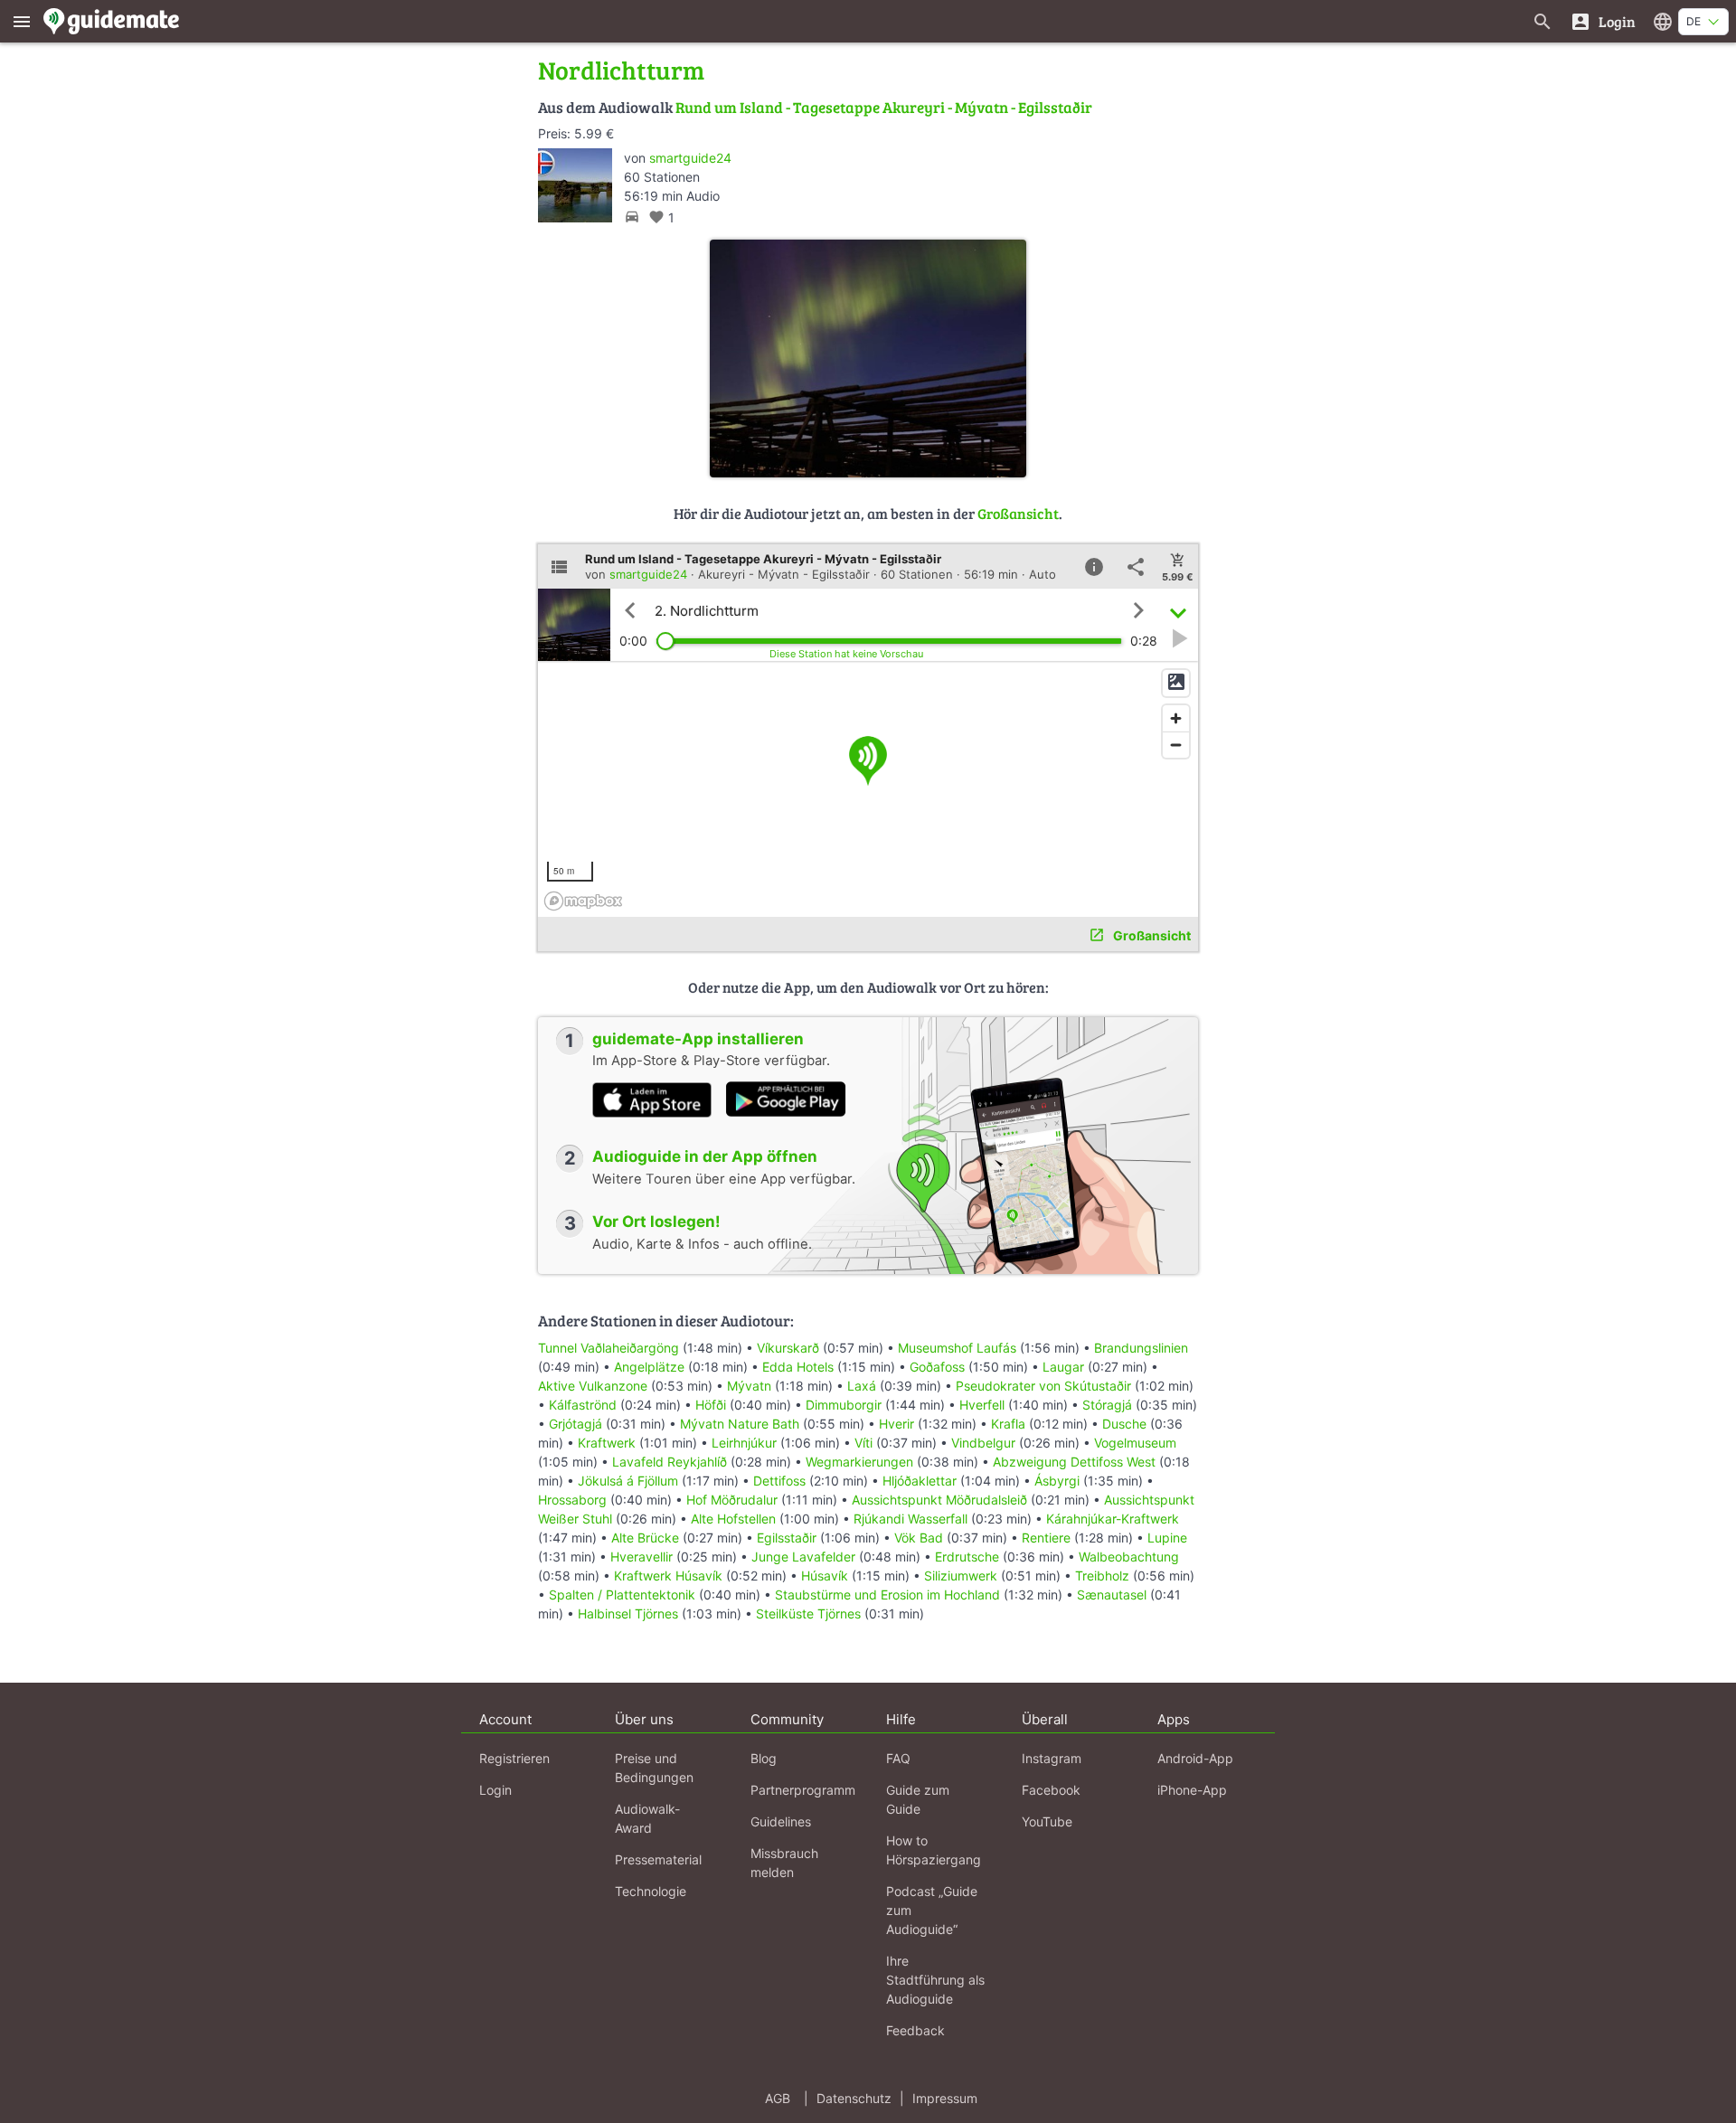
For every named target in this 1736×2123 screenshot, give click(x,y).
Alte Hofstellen (733, 1519)
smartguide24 (690, 158)
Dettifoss (779, 1481)
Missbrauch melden (784, 1863)
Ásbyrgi (1057, 1481)
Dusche (1124, 1424)
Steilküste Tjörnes (808, 1613)
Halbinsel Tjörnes (628, 1613)
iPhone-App (1192, 1790)
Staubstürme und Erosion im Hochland (887, 1595)
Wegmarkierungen (859, 1462)
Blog (764, 1758)
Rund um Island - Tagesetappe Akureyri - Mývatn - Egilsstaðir (884, 107)
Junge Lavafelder (803, 1557)
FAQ (898, 1758)
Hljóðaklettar (920, 1481)
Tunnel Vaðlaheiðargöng (610, 1348)
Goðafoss (937, 1367)
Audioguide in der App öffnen (705, 1156)
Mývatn (749, 1386)
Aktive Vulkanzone (593, 1386)
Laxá (862, 1386)
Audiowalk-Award (647, 1818)
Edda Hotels (798, 1367)
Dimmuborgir (844, 1405)
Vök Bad (919, 1538)
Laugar (1063, 1367)
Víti (863, 1443)
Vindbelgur (983, 1443)
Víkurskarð (788, 1348)
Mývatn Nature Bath (740, 1424)
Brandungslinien (1141, 1348)
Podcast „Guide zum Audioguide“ (932, 1910)
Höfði (711, 1405)
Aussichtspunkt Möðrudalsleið (939, 1500)
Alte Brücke (645, 1538)
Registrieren (514, 1758)
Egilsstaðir (787, 1538)
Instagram (1052, 1758)
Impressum (945, 2098)
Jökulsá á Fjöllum (628, 1481)
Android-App (1195, 1758)
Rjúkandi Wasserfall (910, 1519)
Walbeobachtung (1129, 1557)
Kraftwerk (607, 1443)
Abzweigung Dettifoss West (1074, 1462)
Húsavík (825, 1576)
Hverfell (982, 1405)
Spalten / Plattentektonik (622, 1595)
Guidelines (781, 1821)
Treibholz (1102, 1576)
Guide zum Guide (918, 1799)
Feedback (915, 2030)
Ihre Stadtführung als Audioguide (935, 1980)
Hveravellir (642, 1557)
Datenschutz (854, 2098)
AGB (778, 2098)
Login (495, 1790)
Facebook (1051, 1790)
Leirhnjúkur (744, 1443)
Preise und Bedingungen (654, 1768)
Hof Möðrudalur (732, 1500)
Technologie (651, 1891)
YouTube (1047, 1821)
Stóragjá (1107, 1405)
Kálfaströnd (583, 1405)
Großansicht (1018, 513)
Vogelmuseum (1135, 1443)
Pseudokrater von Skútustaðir (1043, 1386)
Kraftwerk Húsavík (668, 1576)
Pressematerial (658, 1859)
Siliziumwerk (961, 1576)
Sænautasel (1112, 1595)
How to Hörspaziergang (934, 1850)
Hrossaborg (572, 1500)
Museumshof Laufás (957, 1348)
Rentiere (1046, 1538)
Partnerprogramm (803, 1790)
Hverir (896, 1424)
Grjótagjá (576, 1424)
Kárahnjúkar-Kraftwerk (1113, 1519)
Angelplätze (649, 1367)
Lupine (1167, 1538)
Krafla (1008, 1424)
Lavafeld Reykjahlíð (670, 1462)
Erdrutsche (967, 1557)
